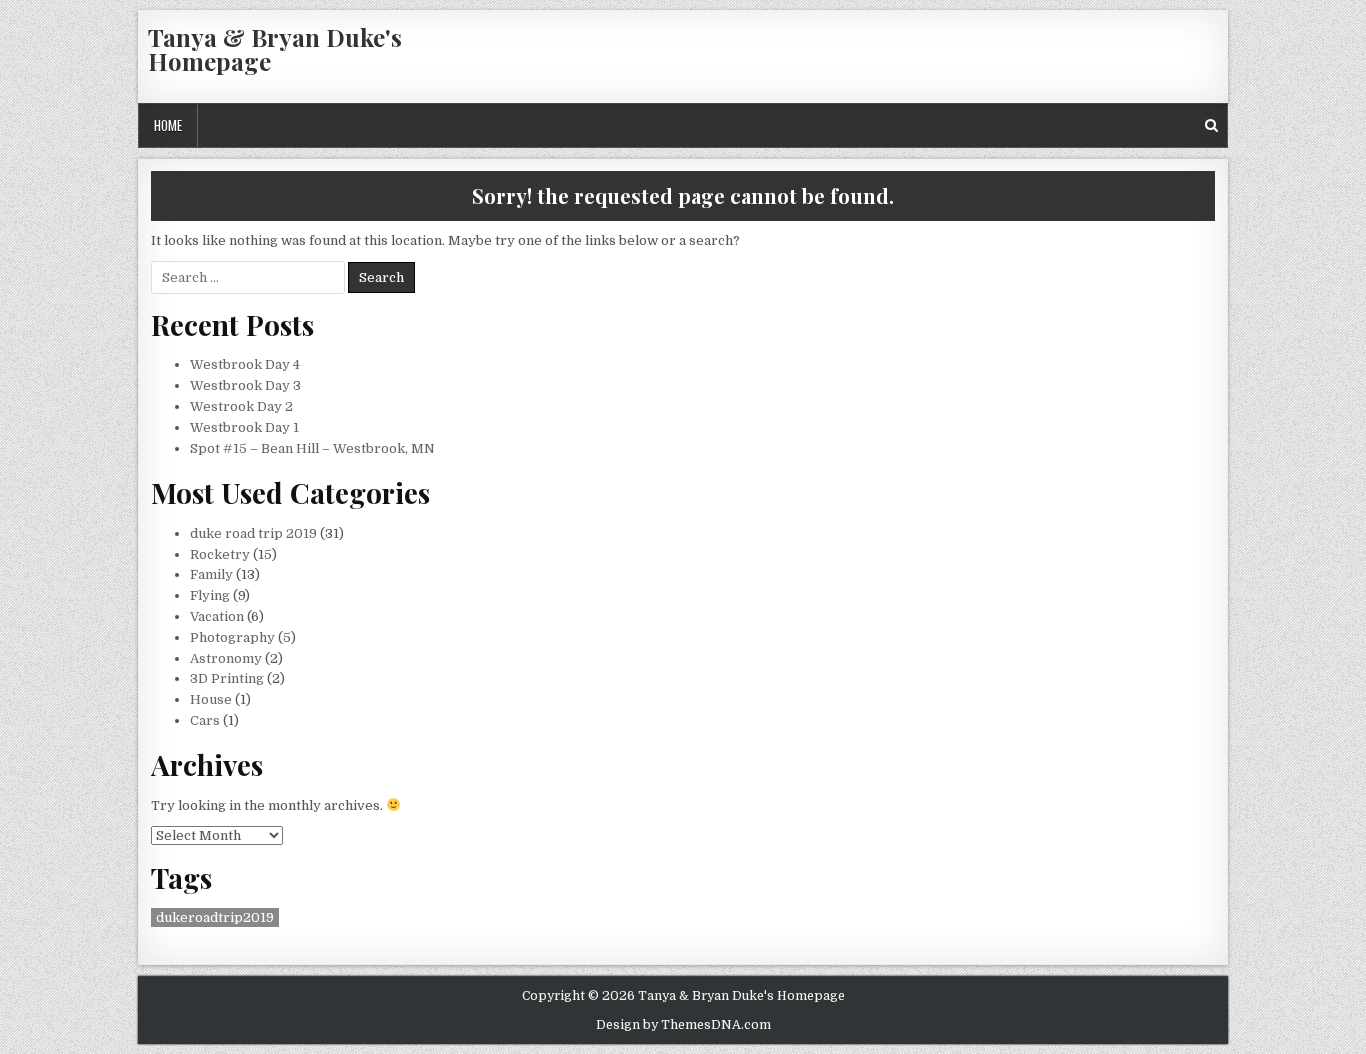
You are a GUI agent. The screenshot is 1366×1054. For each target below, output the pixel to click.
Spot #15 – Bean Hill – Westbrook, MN (312, 448)
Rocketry (220, 554)
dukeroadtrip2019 (215, 917)
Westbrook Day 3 (245, 385)
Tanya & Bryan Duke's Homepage (275, 49)
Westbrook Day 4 (245, 364)
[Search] (1211, 125)
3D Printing (227, 678)
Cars (205, 720)
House (211, 699)
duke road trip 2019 (253, 533)
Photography (232, 637)
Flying (210, 595)
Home (168, 125)
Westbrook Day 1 (244, 427)
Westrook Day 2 (241, 406)
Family (211, 574)
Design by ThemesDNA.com (683, 1025)
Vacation (217, 616)
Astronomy (226, 658)
